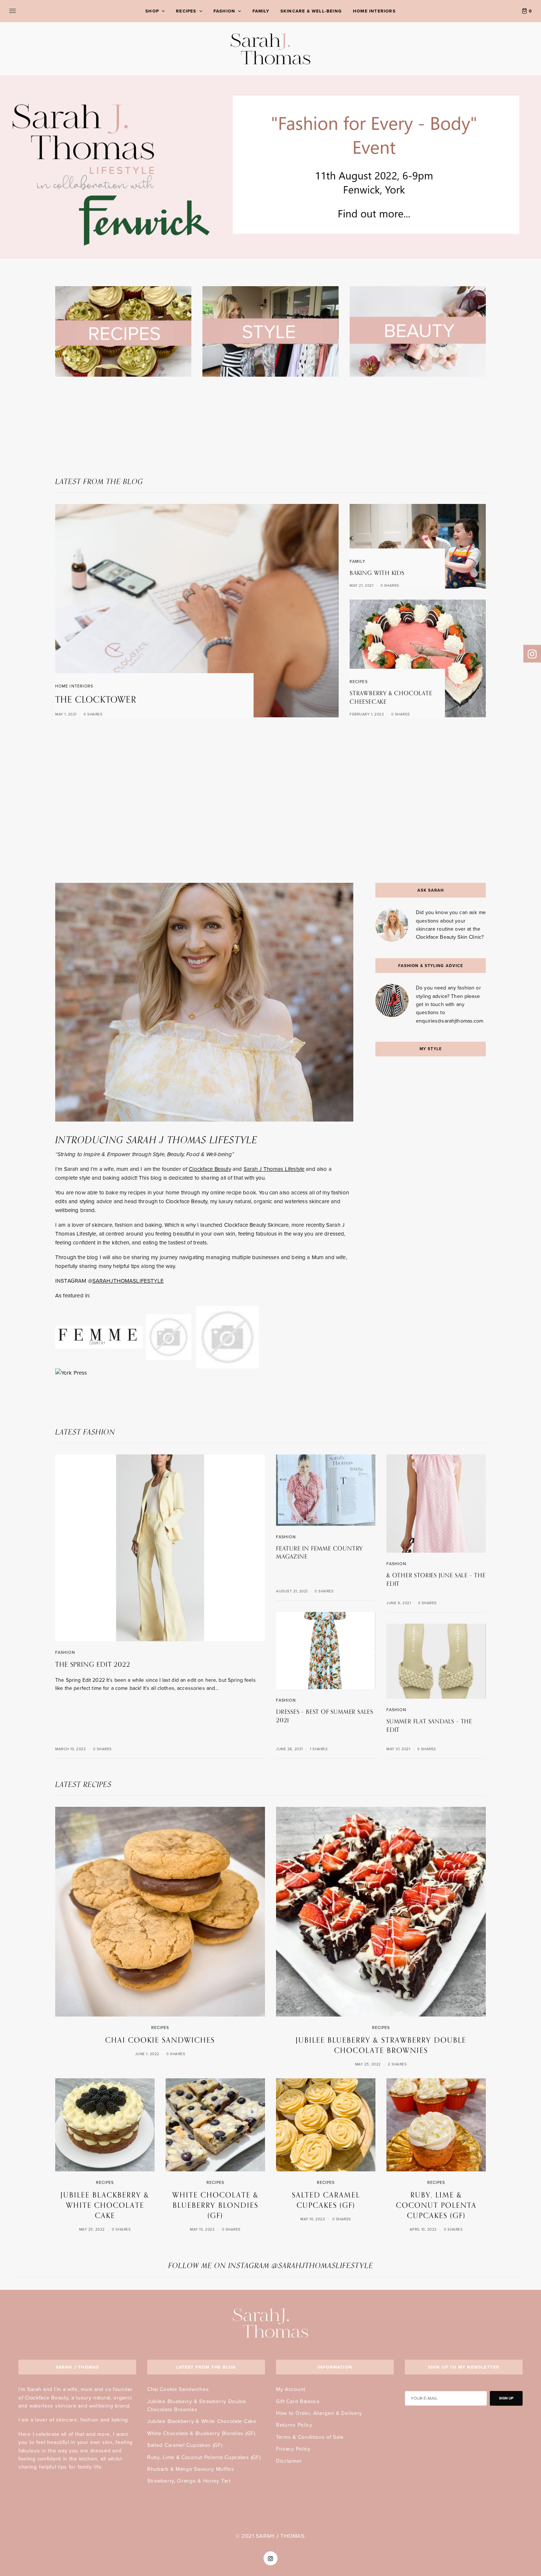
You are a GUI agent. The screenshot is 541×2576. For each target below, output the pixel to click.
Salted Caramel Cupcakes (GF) (185, 2445)
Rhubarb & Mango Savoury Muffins (191, 2469)
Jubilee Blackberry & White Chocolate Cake (202, 2421)
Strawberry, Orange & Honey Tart (189, 2481)
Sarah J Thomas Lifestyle (274, 1169)
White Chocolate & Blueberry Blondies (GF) (201, 2433)
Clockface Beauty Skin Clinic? (450, 937)
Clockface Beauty (210, 1169)
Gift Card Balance (298, 2401)
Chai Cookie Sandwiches (178, 2389)
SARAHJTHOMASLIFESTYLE (128, 1281)
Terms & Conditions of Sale (310, 2437)
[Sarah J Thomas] (271, 49)
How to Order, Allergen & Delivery (319, 2413)
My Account (291, 2389)
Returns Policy (294, 2425)
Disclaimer (289, 2461)
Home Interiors (74, 686)
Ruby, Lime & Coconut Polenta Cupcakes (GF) (204, 2457)
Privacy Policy (293, 2449)
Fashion (65, 1653)
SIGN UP (506, 2398)
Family (358, 562)
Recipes (359, 682)
